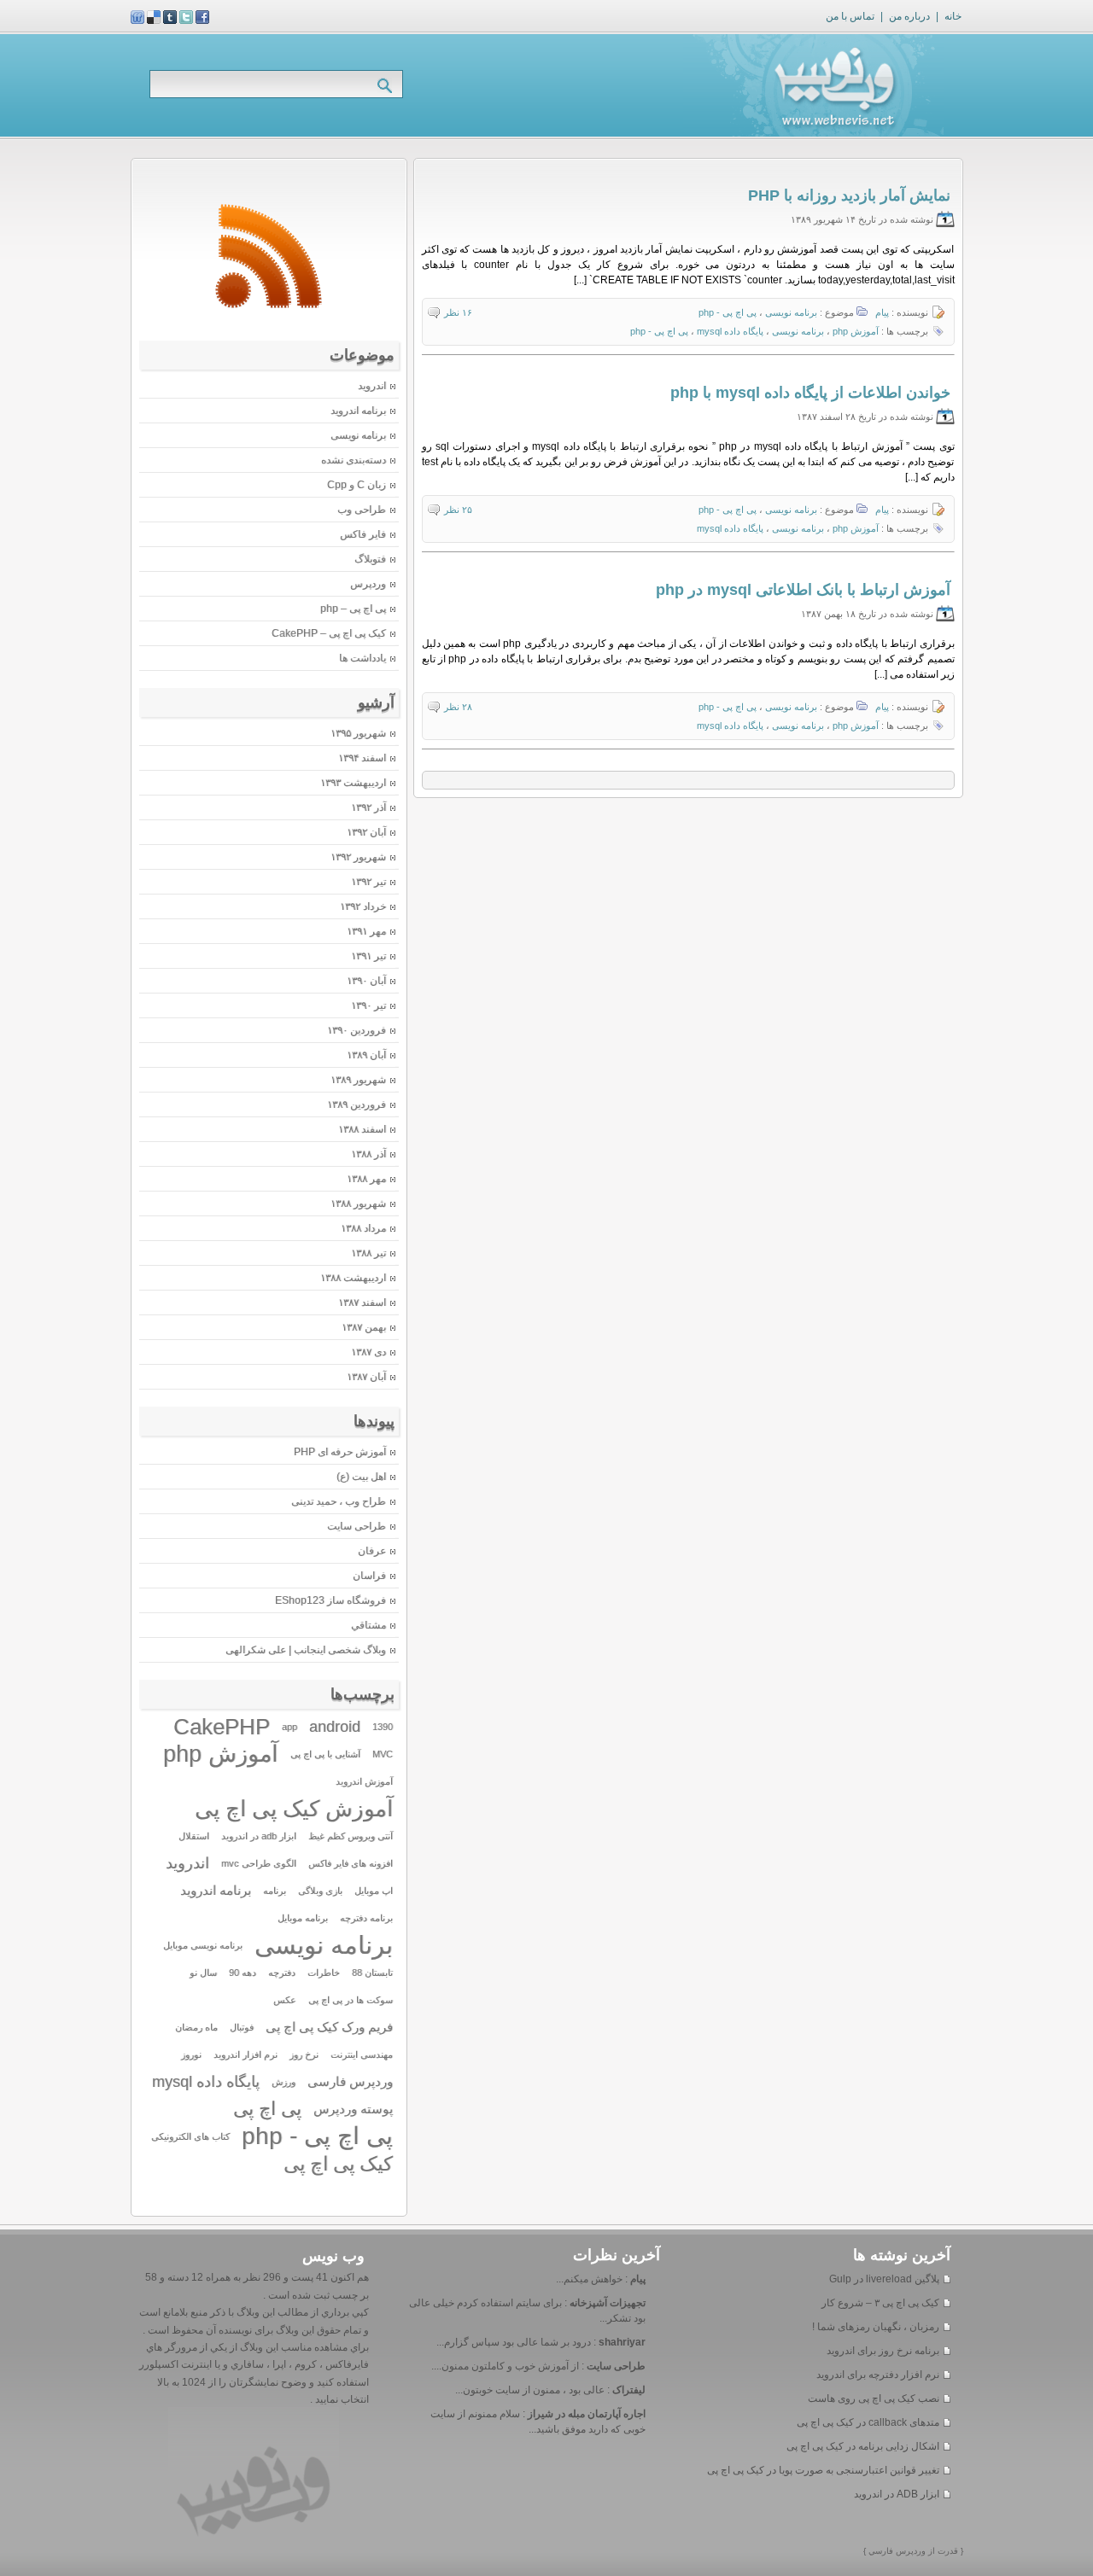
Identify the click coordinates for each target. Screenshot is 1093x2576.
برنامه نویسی (791, 312)
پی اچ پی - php (728, 312)
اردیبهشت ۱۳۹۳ (353, 783)
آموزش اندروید (364, 1781)
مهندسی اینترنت (362, 2054)
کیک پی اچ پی (338, 2164)
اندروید (372, 386)
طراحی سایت (357, 1526)
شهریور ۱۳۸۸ (358, 1203)
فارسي (880, 2551)
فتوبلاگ (370, 559)
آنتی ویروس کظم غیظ (351, 1836)
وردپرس (368, 584)
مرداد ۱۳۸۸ (363, 1228)
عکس (285, 2000)
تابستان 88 (372, 1973)
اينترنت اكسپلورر (175, 2364)
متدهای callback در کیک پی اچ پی (868, 2422)
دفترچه (282, 1973)
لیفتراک (629, 2390)
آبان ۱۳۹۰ (366, 981)
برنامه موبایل (303, 1918)
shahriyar (622, 2342)
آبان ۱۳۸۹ (366, 1055)
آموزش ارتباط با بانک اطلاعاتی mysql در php (803, 590)
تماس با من (850, 16)
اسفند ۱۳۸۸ (362, 1129)
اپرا (278, 2364)
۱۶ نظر (458, 312)
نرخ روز (304, 2054)
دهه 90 (243, 1973)
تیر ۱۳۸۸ (368, 1253)
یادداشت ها (362, 658)
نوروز (191, 2054)
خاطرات (324, 1973)
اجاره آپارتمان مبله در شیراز (587, 2414)
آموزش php (856, 331)
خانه (953, 16)
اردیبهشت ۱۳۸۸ (353, 1278)
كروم (304, 2364)
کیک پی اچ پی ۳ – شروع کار (880, 2303)
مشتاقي (368, 1625)
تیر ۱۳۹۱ (368, 956)
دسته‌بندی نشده (354, 460)
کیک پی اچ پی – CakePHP (329, 633)
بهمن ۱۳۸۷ (364, 1327)
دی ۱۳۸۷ (368, 1352)
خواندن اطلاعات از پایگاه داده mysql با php (810, 393)
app (289, 1727)
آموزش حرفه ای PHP (340, 1452)
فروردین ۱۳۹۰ (357, 1030)
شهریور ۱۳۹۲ (358, 857)
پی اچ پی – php (353, 609)
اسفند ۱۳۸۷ (362, 1303)
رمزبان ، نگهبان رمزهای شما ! (876, 2327)
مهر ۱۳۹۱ (366, 931)
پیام (882, 312)
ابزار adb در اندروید (259, 1836)
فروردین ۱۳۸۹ (357, 1104)
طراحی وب (362, 510)
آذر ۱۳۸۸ (368, 1154)
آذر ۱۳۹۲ (368, 807)
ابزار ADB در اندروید (897, 2494)
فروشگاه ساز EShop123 (330, 1600)
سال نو (203, 1973)
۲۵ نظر (458, 510)
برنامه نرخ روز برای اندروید (883, 2351)
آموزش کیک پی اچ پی (294, 1809)
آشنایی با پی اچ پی (325, 1754)
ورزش (283, 2082)
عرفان (372, 1551)
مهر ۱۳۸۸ (366, 1179)
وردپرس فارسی (350, 2082)
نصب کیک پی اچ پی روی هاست (874, 2398)
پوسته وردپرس (353, 2109)
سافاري (246, 2364)
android (335, 1727)
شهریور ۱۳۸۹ (358, 1080)
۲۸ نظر (458, 707)
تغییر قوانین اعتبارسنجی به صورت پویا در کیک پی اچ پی (823, 2470)
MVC (383, 1754)
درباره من (909, 16)
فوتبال (242, 2027)
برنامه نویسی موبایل (203, 1945)
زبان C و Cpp (357, 485)
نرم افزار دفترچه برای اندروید (878, 2375)
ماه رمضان (196, 2027)
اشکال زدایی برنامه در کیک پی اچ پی (863, 2446)
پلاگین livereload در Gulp (884, 2279)
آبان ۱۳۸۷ (366, 1377)
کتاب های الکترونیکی (190, 2136)
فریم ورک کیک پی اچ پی (329, 2027)
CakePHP (222, 1727)
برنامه (275, 1891)
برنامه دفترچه (366, 1918)
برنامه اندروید (358, 411)
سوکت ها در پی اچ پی (351, 2000)
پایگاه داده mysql (730, 331)
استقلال (194, 1836)
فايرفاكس (346, 2364)
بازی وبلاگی (320, 1891)
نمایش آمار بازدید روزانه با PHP (849, 195)
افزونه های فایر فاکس (351, 1863)
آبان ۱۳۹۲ (366, 832)
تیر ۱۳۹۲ (368, 882)
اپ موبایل (374, 1891)
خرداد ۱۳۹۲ (363, 906)
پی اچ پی (267, 2109)
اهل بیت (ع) (361, 1477)
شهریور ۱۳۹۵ (358, 733)
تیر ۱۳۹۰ (368, 1005)
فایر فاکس (363, 534)
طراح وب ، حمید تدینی (339, 1501)
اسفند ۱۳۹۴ (362, 758)
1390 (383, 1727)
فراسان (369, 1576)
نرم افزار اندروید (245, 2054)
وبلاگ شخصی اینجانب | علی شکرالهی (306, 1650)
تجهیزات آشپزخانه (608, 2303)
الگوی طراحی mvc (259, 1863)
